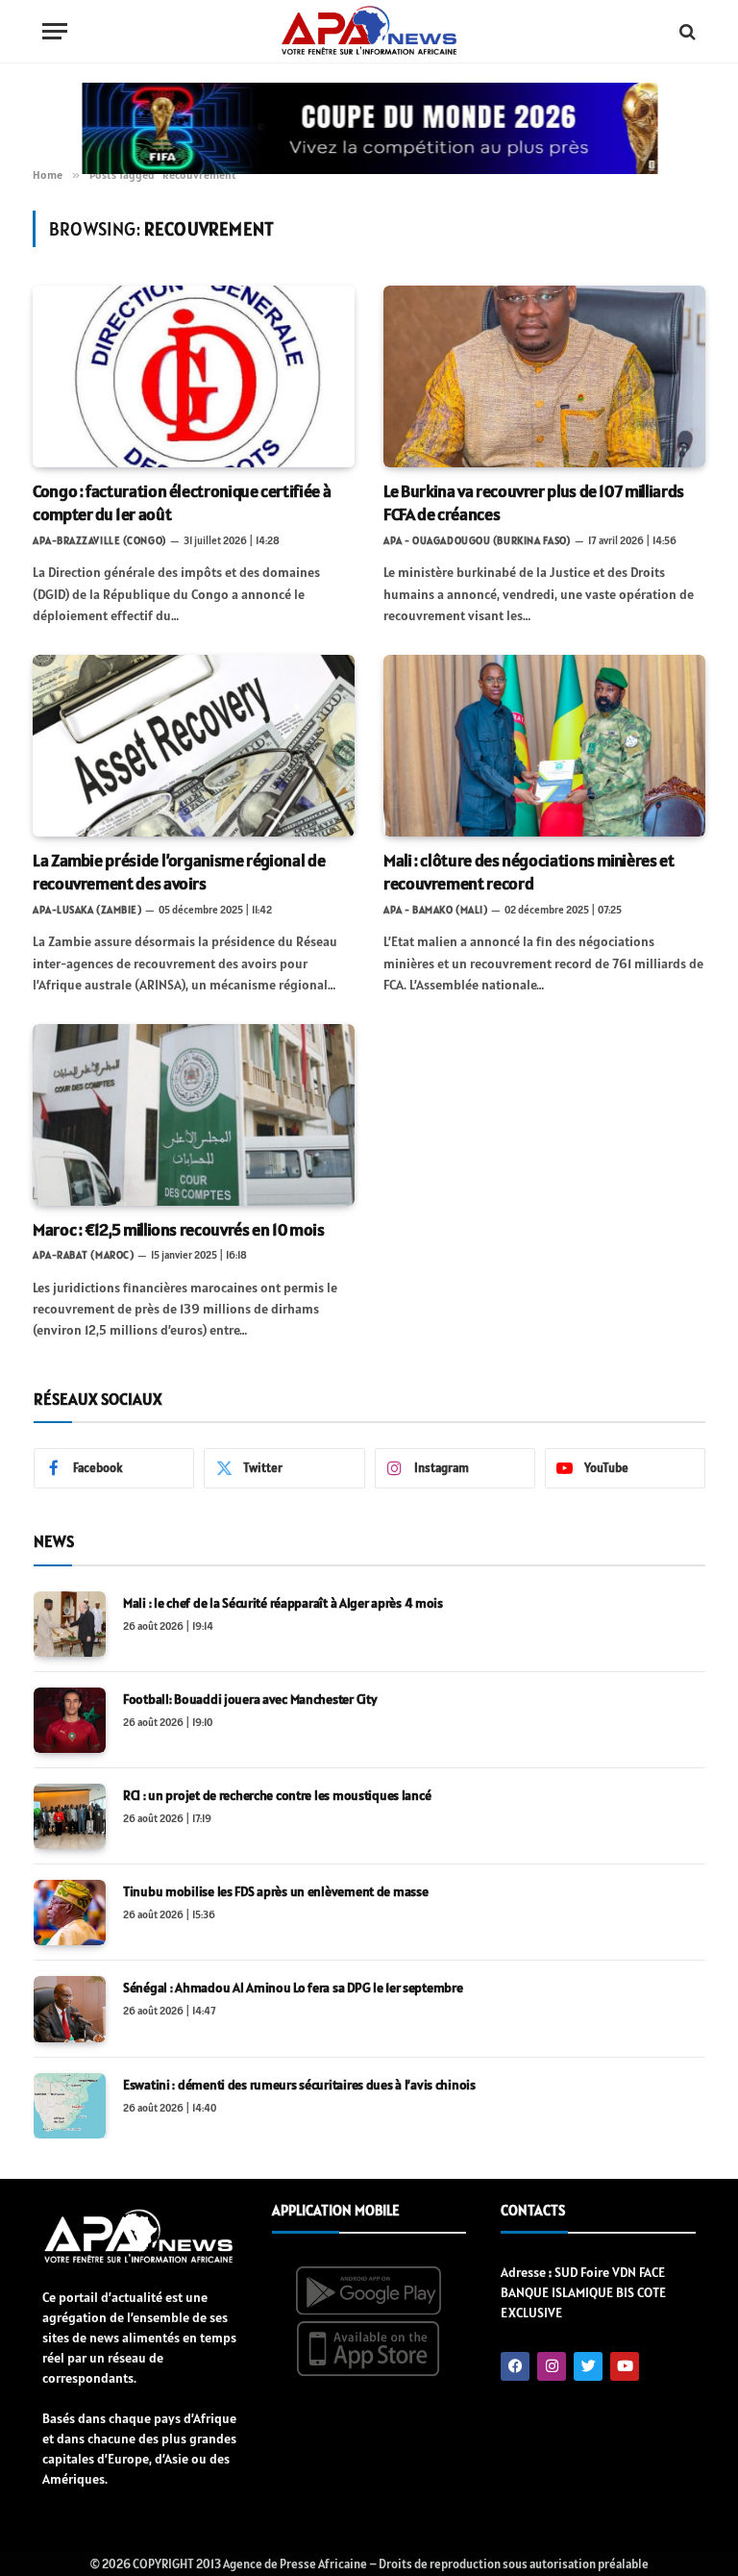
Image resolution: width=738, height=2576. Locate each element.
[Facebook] (515, 2366)
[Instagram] (552, 2366)
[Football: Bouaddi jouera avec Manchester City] (70, 1720)
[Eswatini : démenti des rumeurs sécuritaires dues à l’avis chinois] (70, 2106)
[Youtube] (625, 2366)
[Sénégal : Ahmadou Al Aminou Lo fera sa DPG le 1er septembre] (70, 2009)
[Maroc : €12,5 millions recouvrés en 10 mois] (194, 1114)
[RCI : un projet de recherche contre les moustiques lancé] (70, 1816)
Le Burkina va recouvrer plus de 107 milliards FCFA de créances (534, 502)
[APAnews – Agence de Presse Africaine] (369, 32)
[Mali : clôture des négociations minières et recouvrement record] (544, 745)
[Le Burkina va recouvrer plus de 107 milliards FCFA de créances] (544, 376)
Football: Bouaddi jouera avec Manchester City (250, 1699)
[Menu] (55, 31)
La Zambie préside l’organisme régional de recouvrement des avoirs (179, 872)
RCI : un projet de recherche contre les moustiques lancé (277, 1795)
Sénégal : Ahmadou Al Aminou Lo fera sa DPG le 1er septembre (293, 1988)
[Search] (686, 31)
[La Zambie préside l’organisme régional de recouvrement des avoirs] (194, 745)
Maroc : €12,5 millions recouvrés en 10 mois (179, 1229)
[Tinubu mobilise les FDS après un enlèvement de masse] (70, 1913)
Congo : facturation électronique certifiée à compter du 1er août (182, 502)
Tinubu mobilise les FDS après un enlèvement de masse (275, 1891)
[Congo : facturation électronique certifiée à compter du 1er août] (194, 376)
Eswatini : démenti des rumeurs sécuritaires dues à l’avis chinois (299, 2085)
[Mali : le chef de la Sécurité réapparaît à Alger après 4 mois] (70, 1624)
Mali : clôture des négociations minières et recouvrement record (529, 872)
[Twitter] (588, 2366)
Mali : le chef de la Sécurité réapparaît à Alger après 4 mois (283, 1603)
